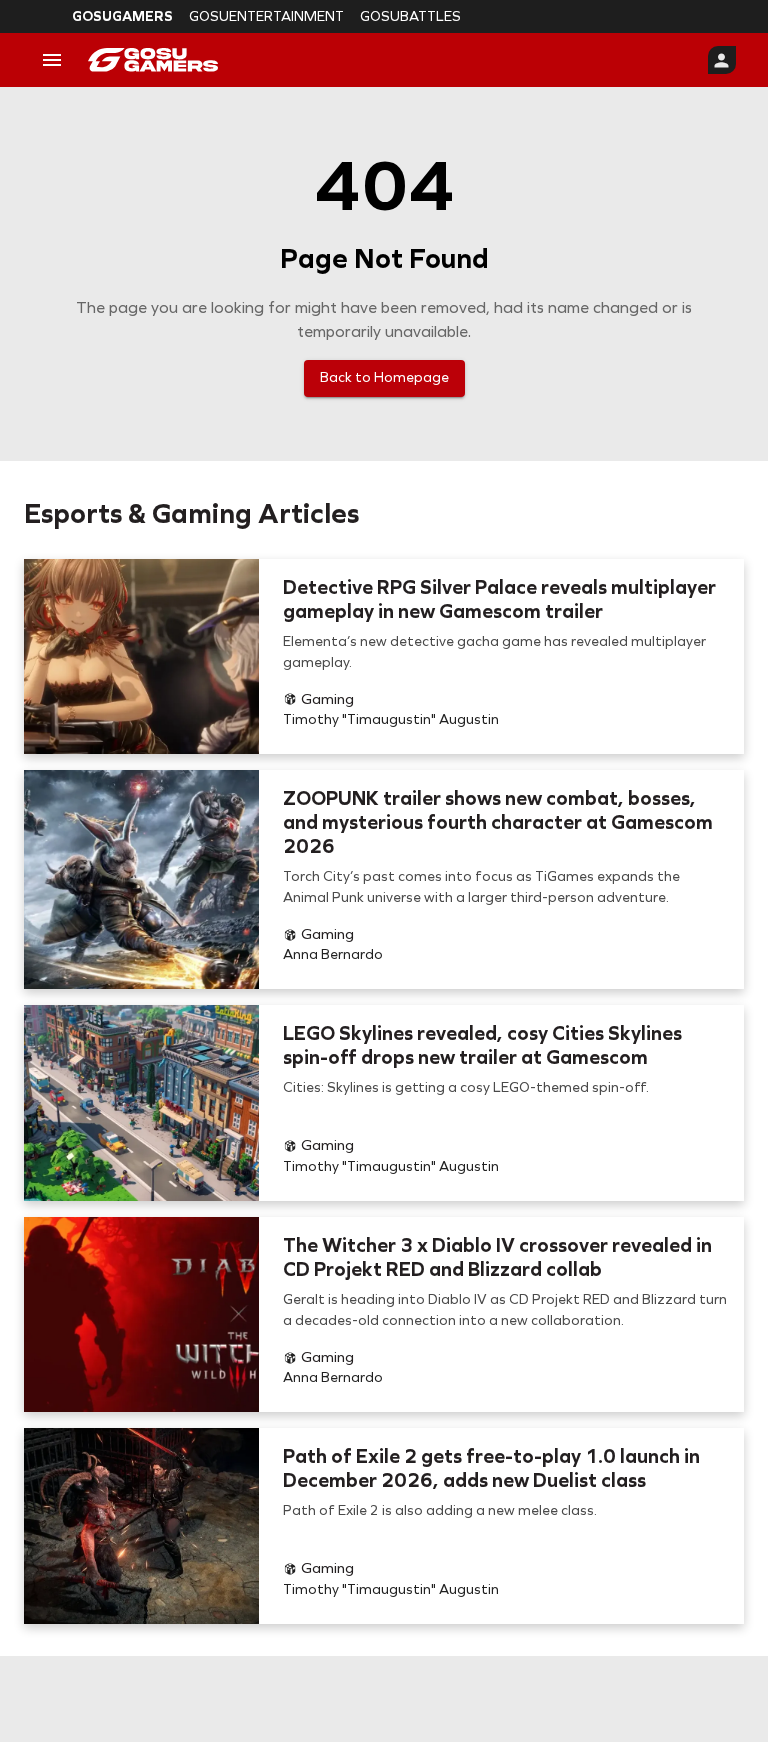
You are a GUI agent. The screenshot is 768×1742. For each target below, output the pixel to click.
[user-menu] (722, 60)
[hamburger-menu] (52, 60)
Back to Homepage (384, 377)
